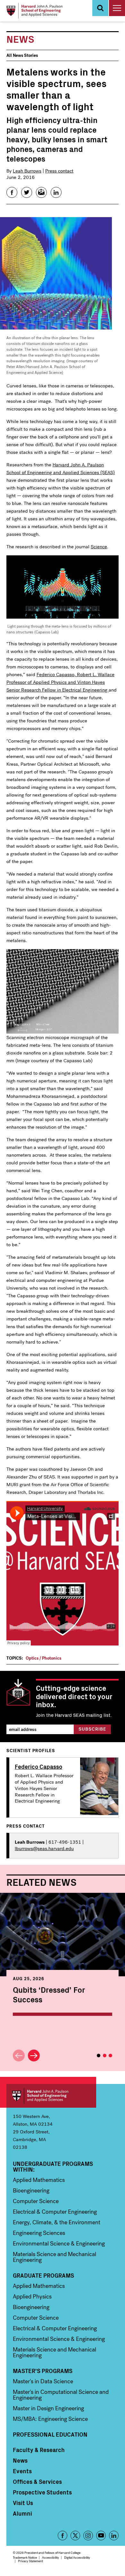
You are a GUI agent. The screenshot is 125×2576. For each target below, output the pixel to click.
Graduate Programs (43, 2275)
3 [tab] (110, 2056)
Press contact (59, 171)
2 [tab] (105, 2056)
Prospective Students (42, 2492)
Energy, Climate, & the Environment (57, 2222)
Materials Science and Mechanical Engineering (54, 2257)
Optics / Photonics (43, 1658)
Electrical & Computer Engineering (55, 2212)
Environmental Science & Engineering (59, 2244)
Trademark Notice (25, 2558)
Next (34, 2056)
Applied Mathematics (39, 2180)
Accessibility (50, 2558)
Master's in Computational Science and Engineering (61, 2395)
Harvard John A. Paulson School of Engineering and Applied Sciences (51, 2096)
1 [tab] (99, 2056)
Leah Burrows (27, 171)
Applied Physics (32, 2297)
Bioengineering (31, 2191)
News (20, 2460)
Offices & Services (37, 2482)
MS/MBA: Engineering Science (50, 2419)
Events (22, 2471)
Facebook (63, 2536)
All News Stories (22, 55)
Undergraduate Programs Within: (53, 2166)
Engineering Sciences (39, 2233)
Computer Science (36, 2201)
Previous (19, 2056)
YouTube (101, 2536)
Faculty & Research (39, 2450)
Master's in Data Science (43, 2381)
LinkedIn (114, 2536)
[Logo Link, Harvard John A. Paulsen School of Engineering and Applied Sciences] (34, 11)
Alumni (22, 2513)
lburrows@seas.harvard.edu (44, 1848)
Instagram (88, 2536)
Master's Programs (43, 2371)
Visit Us (23, 2503)
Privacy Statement (30, 2561)
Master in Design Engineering (48, 2408)
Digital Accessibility (77, 2558)
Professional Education (50, 2434)
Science (99, 547)
